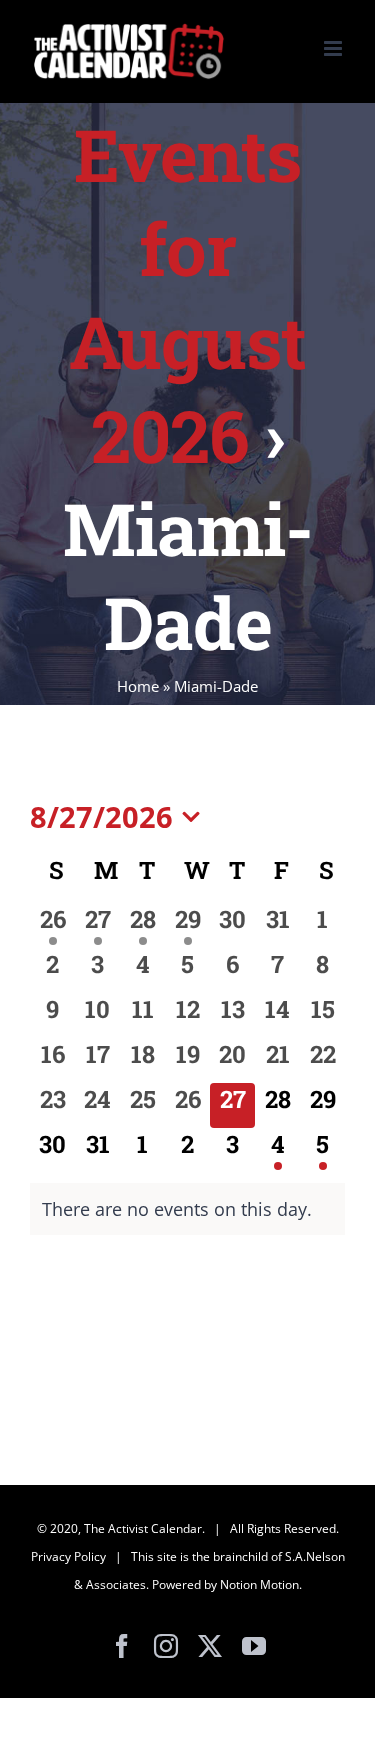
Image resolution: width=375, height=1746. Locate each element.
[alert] (187, 1209)
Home (138, 686)
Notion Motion (259, 1584)
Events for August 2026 (187, 295)
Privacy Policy (68, 1556)
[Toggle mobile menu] (334, 48)
